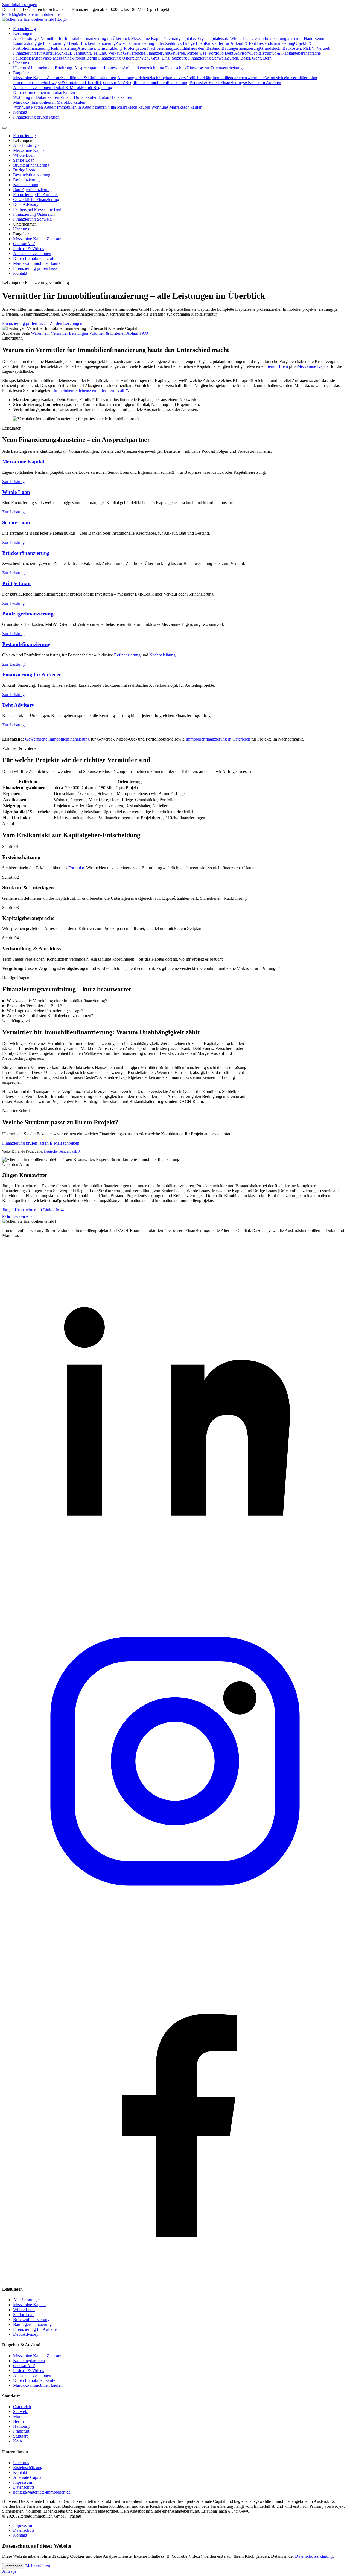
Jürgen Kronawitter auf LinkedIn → (33, 1210)
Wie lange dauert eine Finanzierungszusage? (45, 1011)
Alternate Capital (28, 2477)
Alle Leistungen (27, 145)
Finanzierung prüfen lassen (36, 117)
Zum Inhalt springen (20, 5)
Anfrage (9, 2571)
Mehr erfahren (38, 2566)
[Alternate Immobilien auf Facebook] (175, 2279)
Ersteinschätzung (28, 2467)
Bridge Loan (24, 170)
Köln (17, 2441)
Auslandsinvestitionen (32, 254)
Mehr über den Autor (18, 1217)
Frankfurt (21, 2431)
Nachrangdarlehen (29, 2361)
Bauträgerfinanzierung (32, 190)
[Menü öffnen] (4, 128)
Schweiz (21, 2411)
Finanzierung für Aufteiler (36, 195)
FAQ (144, 333)
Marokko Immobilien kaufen (38, 263)
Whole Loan (24, 155)
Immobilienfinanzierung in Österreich (218, 739)
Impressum (23, 2482)
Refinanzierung (26, 180)
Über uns (21, 63)
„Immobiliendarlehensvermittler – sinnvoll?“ (90, 390)
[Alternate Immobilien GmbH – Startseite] (34, 19)
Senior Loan (24, 160)
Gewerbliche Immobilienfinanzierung (57, 739)
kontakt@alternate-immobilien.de (31, 14)
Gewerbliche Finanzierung (36, 199)
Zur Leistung (13, 482)
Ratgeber (21, 73)
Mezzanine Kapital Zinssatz (37, 239)
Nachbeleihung (26, 185)
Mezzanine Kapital (29, 150)
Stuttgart (20, 2436)
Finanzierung (24, 29)
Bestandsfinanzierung (32, 175)
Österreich (22, 2407)
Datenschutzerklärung (314, 2556)
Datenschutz (24, 2487)
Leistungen (23, 33)
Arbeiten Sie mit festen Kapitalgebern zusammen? (50, 1016)
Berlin (18, 2421)
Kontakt (20, 112)
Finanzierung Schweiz (32, 219)
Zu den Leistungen (66, 323)
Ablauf (132, 333)
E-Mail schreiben (65, 1143)
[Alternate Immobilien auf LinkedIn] (175, 1586)
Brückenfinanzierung (31, 165)
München (21, 2416)
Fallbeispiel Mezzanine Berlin (39, 209)
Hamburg (21, 2426)
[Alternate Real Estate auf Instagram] (175, 1932)
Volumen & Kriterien (107, 333)
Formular (76, 868)
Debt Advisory (26, 204)
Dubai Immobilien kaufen (35, 258)
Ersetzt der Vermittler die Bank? (34, 1006)
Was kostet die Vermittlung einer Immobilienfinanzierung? (57, 1001)
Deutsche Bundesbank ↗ (62, 1151)
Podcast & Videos (29, 249)
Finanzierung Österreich (34, 214)
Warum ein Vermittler (49, 333)
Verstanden (13, 2566)
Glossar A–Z (24, 244)
